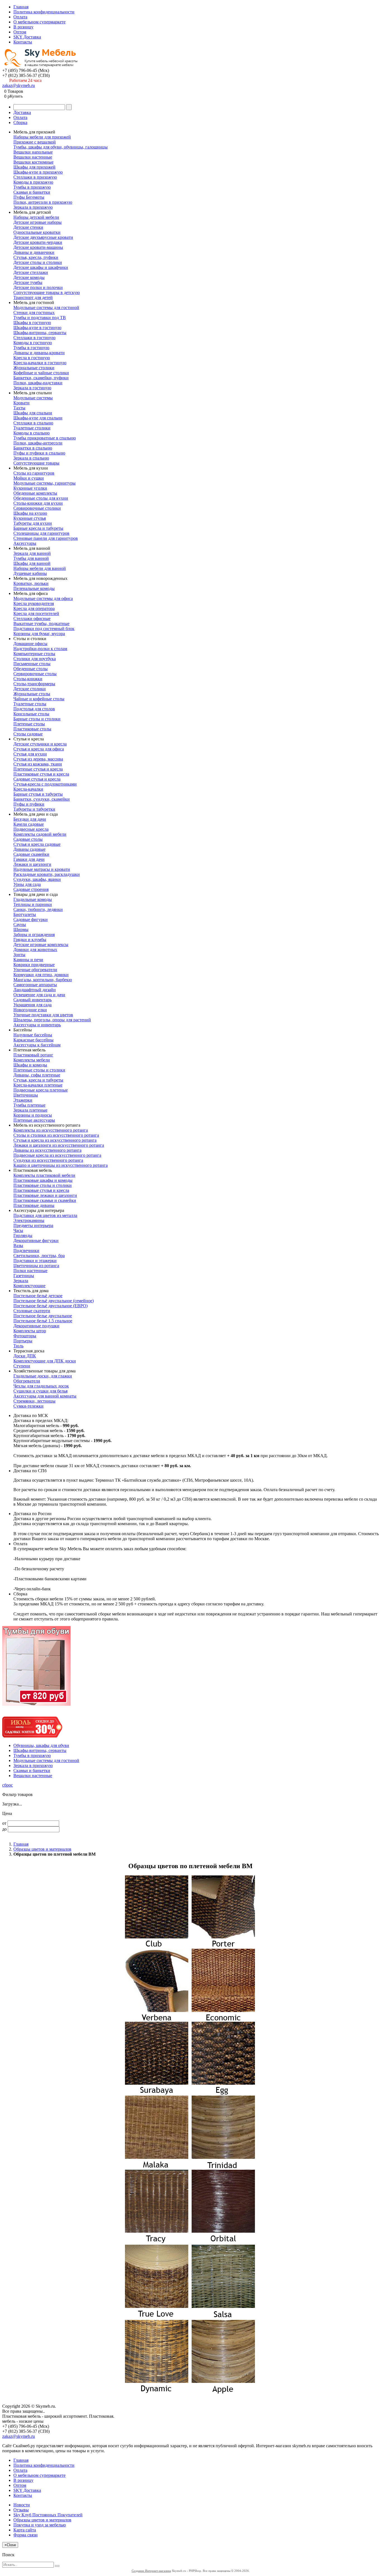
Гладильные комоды (33, 899)
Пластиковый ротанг (33, 1055)
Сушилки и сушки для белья (40, 1391)
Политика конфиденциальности (44, 12)
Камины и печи (28, 960)
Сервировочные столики (37, 508)
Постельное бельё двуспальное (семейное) (54, 1301)
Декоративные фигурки (36, 1240)
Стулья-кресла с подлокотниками (45, 784)
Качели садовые (29, 824)
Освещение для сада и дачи (39, 995)
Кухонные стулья (30, 518)
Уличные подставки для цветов (43, 1015)
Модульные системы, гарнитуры (44, 483)
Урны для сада (27, 884)
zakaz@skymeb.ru (19, 85)
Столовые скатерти (32, 1311)
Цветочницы (26, 1095)
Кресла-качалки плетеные (38, 1085)
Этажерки (23, 1100)
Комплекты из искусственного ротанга (51, 1130)
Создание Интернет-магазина (151, 2571)
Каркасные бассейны (33, 1040)
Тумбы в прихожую (32, 187)
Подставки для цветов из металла (45, 1215)
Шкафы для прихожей (34, 167)
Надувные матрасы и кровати (42, 869)
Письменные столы (32, 664)
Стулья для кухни (30, 754)
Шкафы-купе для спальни (38, 418)
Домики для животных (35, 950)
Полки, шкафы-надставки (38, 383)
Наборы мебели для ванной (40, 568)
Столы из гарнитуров (34, 473)
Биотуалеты (25, 914)
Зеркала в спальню (31, 458)
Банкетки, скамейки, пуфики (41, 378)
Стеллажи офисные (32, 619)
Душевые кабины (30, 573)
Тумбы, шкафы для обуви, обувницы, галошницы (61, 147)
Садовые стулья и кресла (37, 779)
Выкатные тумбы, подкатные (41, 624)
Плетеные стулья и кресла (38, 769)
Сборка (20, 122)
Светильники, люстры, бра (39, 1256)
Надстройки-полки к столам (40, 649)
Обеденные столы (31, 669)
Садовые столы (28, 839)
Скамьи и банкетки (32, 192)
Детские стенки (28, 227)
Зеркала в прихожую (33, 207)
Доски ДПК (25, 1356)
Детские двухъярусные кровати (43, 237)
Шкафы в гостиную (32, 323)
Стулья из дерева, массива (38, 759)
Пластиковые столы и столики (43, 1185)
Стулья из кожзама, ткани (38, 764)
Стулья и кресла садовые (37, 844)
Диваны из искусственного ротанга (47, 1150)
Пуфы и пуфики (29, 804)
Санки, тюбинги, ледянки (38, 909)
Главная (21, 7)
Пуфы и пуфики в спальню (39, 453)
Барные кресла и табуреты (38, 528)
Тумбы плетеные (29, 1105)
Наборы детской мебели (36, 217)
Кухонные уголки (30, 488)
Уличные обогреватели (35, 970)
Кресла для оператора (34, 608)
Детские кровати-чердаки (38, 242)
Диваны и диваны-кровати (39, 353)
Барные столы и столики (37, 719)
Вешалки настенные (33, 157)
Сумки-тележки (28, 1406)
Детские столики (30, 689)
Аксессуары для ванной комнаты (45, 1396)
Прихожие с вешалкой (35, 142)
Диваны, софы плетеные (37, 1075)
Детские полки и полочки (38, 287)
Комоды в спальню (32, 433)
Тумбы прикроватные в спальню (45, 438)
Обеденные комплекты (35, 493)
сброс (8, 1785)
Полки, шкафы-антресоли (38, 443)
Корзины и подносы (33, 1115)
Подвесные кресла (31, 829)
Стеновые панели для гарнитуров (46, 538)
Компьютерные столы (34, 654)
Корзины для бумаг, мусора (39, 634)
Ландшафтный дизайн (35, 990)
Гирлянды (23, 1235)
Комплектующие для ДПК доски (45, 1361)
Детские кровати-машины (38, 247)
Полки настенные (30, 1271)
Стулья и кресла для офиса (39, 749)
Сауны (20, 924)
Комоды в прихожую (33, 182)
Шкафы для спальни (33, 413)
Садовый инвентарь (32, 1000)
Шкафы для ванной (32, 563)
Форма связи (26, 2535)
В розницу (23, 27)
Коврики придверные (34, 965)
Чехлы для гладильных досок (41, 1386)
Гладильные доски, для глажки (43, 1376)
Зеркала (21, 1281)
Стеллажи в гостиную (34, 338)
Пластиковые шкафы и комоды (43, 1180)
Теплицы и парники (33, 904)
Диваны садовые (29, 849)
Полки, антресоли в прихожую (43, 202)
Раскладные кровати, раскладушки (47, 874)
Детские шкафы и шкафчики (41, 267)
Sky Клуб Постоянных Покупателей (48, 2515)
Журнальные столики (34, 368)
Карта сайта (25, 2530)
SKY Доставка (27, 37)
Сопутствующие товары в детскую (47, 292)
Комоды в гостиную (33, 343)
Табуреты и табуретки (34, 809)
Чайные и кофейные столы (39, 699)
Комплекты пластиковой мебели (44, 1175)
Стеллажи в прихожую (35, 177)
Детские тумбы (28, 282)
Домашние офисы (30, 644)
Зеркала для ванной (32, 553)
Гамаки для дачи (29, 859)
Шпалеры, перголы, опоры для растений (52, 1020)
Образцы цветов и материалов (42, 1849)
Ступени (22, 1366)
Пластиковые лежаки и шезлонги (45, 1195)
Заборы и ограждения (34, 935)
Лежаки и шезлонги (32, 864)
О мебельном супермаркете (39, 22)
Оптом (20, 32)
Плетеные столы (29, 724)
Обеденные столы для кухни (41, 498)
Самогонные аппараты (35, 985)
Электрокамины (29, 1220)
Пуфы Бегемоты (29, 197)
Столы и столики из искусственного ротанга (56, 1135)
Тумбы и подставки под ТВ (40, 318)
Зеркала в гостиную (32, 388)
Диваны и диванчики (34, 252)
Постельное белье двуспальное (43, 1316)
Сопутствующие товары (36, 463)
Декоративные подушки (36, 1326)
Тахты (19, 408)
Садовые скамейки (31, 854)
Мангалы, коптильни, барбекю (43, 980)
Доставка (22, 112)
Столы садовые (28, 734)
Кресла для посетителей (36, 613)
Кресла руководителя (34, 603)
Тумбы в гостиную (31, 348)
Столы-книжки (28, 679)
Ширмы (21, 929)
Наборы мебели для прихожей (42, 137)
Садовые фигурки (31, 919)
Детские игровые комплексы (41, 945)
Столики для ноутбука (35, 659)
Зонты (19, 955)
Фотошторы (25, 1336)
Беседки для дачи (30, 819)
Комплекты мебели (32, 1060)
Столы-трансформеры (34, 684)
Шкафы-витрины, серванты (40, 333)
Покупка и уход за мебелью (40, 2525)
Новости (22, 2505)
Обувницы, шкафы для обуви (41, 1745)
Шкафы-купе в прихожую (38, 172)
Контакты (23, 42)
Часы (18, 1230)
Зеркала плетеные (30, 1110)
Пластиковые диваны (34, 1205)
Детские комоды (29, 277)
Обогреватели (27, 1381)
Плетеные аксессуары (34, 1120)
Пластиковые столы (32, 729)
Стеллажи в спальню (33, 423)
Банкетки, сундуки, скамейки (42, 799)
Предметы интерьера (33, 1225)
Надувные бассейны (33, 1035)
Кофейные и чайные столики (41, 373)
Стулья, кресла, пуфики (36, 257)
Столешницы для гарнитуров (41, 533)
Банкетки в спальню (33, 448)
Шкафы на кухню (30, 513)
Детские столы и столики (38, 262)
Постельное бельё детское (38, 1296)
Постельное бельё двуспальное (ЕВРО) (50, 1306)
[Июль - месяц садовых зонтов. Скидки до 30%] (32, 1736)
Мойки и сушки (29, 478)
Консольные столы (31, 714)
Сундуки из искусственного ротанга (48, 1160)
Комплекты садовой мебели (40, 834)
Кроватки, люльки (31, 583)
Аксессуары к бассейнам (37, 1045)
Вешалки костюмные (33, 162)
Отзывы (21, 2510)
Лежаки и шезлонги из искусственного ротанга (59, 1145)
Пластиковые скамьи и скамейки (45, 1200)
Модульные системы (33, 398)
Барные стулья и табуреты (38, 794)
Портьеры (23, 1341)
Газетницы (24, 1276)
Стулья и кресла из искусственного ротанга (55, 1140)
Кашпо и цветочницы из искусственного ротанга (61, 1165)
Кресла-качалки (28, 789)
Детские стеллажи (31, 272)
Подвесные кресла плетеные (41, 1090)
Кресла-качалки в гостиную (40, 363)
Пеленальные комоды (34, 588)
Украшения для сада (32, 1005)
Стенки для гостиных (34, 313)
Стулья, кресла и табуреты (38, 1080)
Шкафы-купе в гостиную (37, 328)
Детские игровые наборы (38, 222)
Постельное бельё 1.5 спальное (43, 1321)
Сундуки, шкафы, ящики (37, 879)
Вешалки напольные (33, 152)
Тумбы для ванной (31, 558)
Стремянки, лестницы (34, 1401)
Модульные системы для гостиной (46, 308)
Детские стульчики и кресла (40, 744)
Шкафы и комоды (30, 1065)
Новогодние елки (30, 1010)
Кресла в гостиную (32, 358)
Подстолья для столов (34, 709)
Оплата (20, 17)
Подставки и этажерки (35, 1261)
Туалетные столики (32, 428)
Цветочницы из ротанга (36, 1266)
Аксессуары (25, 543)
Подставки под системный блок (44, 629)
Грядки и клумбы (30, 940)
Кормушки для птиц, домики (41, 975)
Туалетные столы (30, 704)
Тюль (18, 1346)
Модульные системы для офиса (43, 598)
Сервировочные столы (35, 674)
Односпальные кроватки (37, 232)
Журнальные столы (32, 694)
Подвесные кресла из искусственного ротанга (57, 1155)
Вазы (18, 1246)
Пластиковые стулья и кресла (41, 774)
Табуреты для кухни (33, 523)
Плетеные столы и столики (39, 1070)
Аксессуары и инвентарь (37, 1025)
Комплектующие (29, 1286)
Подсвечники (26, 1251)
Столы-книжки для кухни (38, 503)
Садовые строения (31, 889)
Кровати (21, 403)
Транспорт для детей (33, 297)
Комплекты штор (30, 1331)
